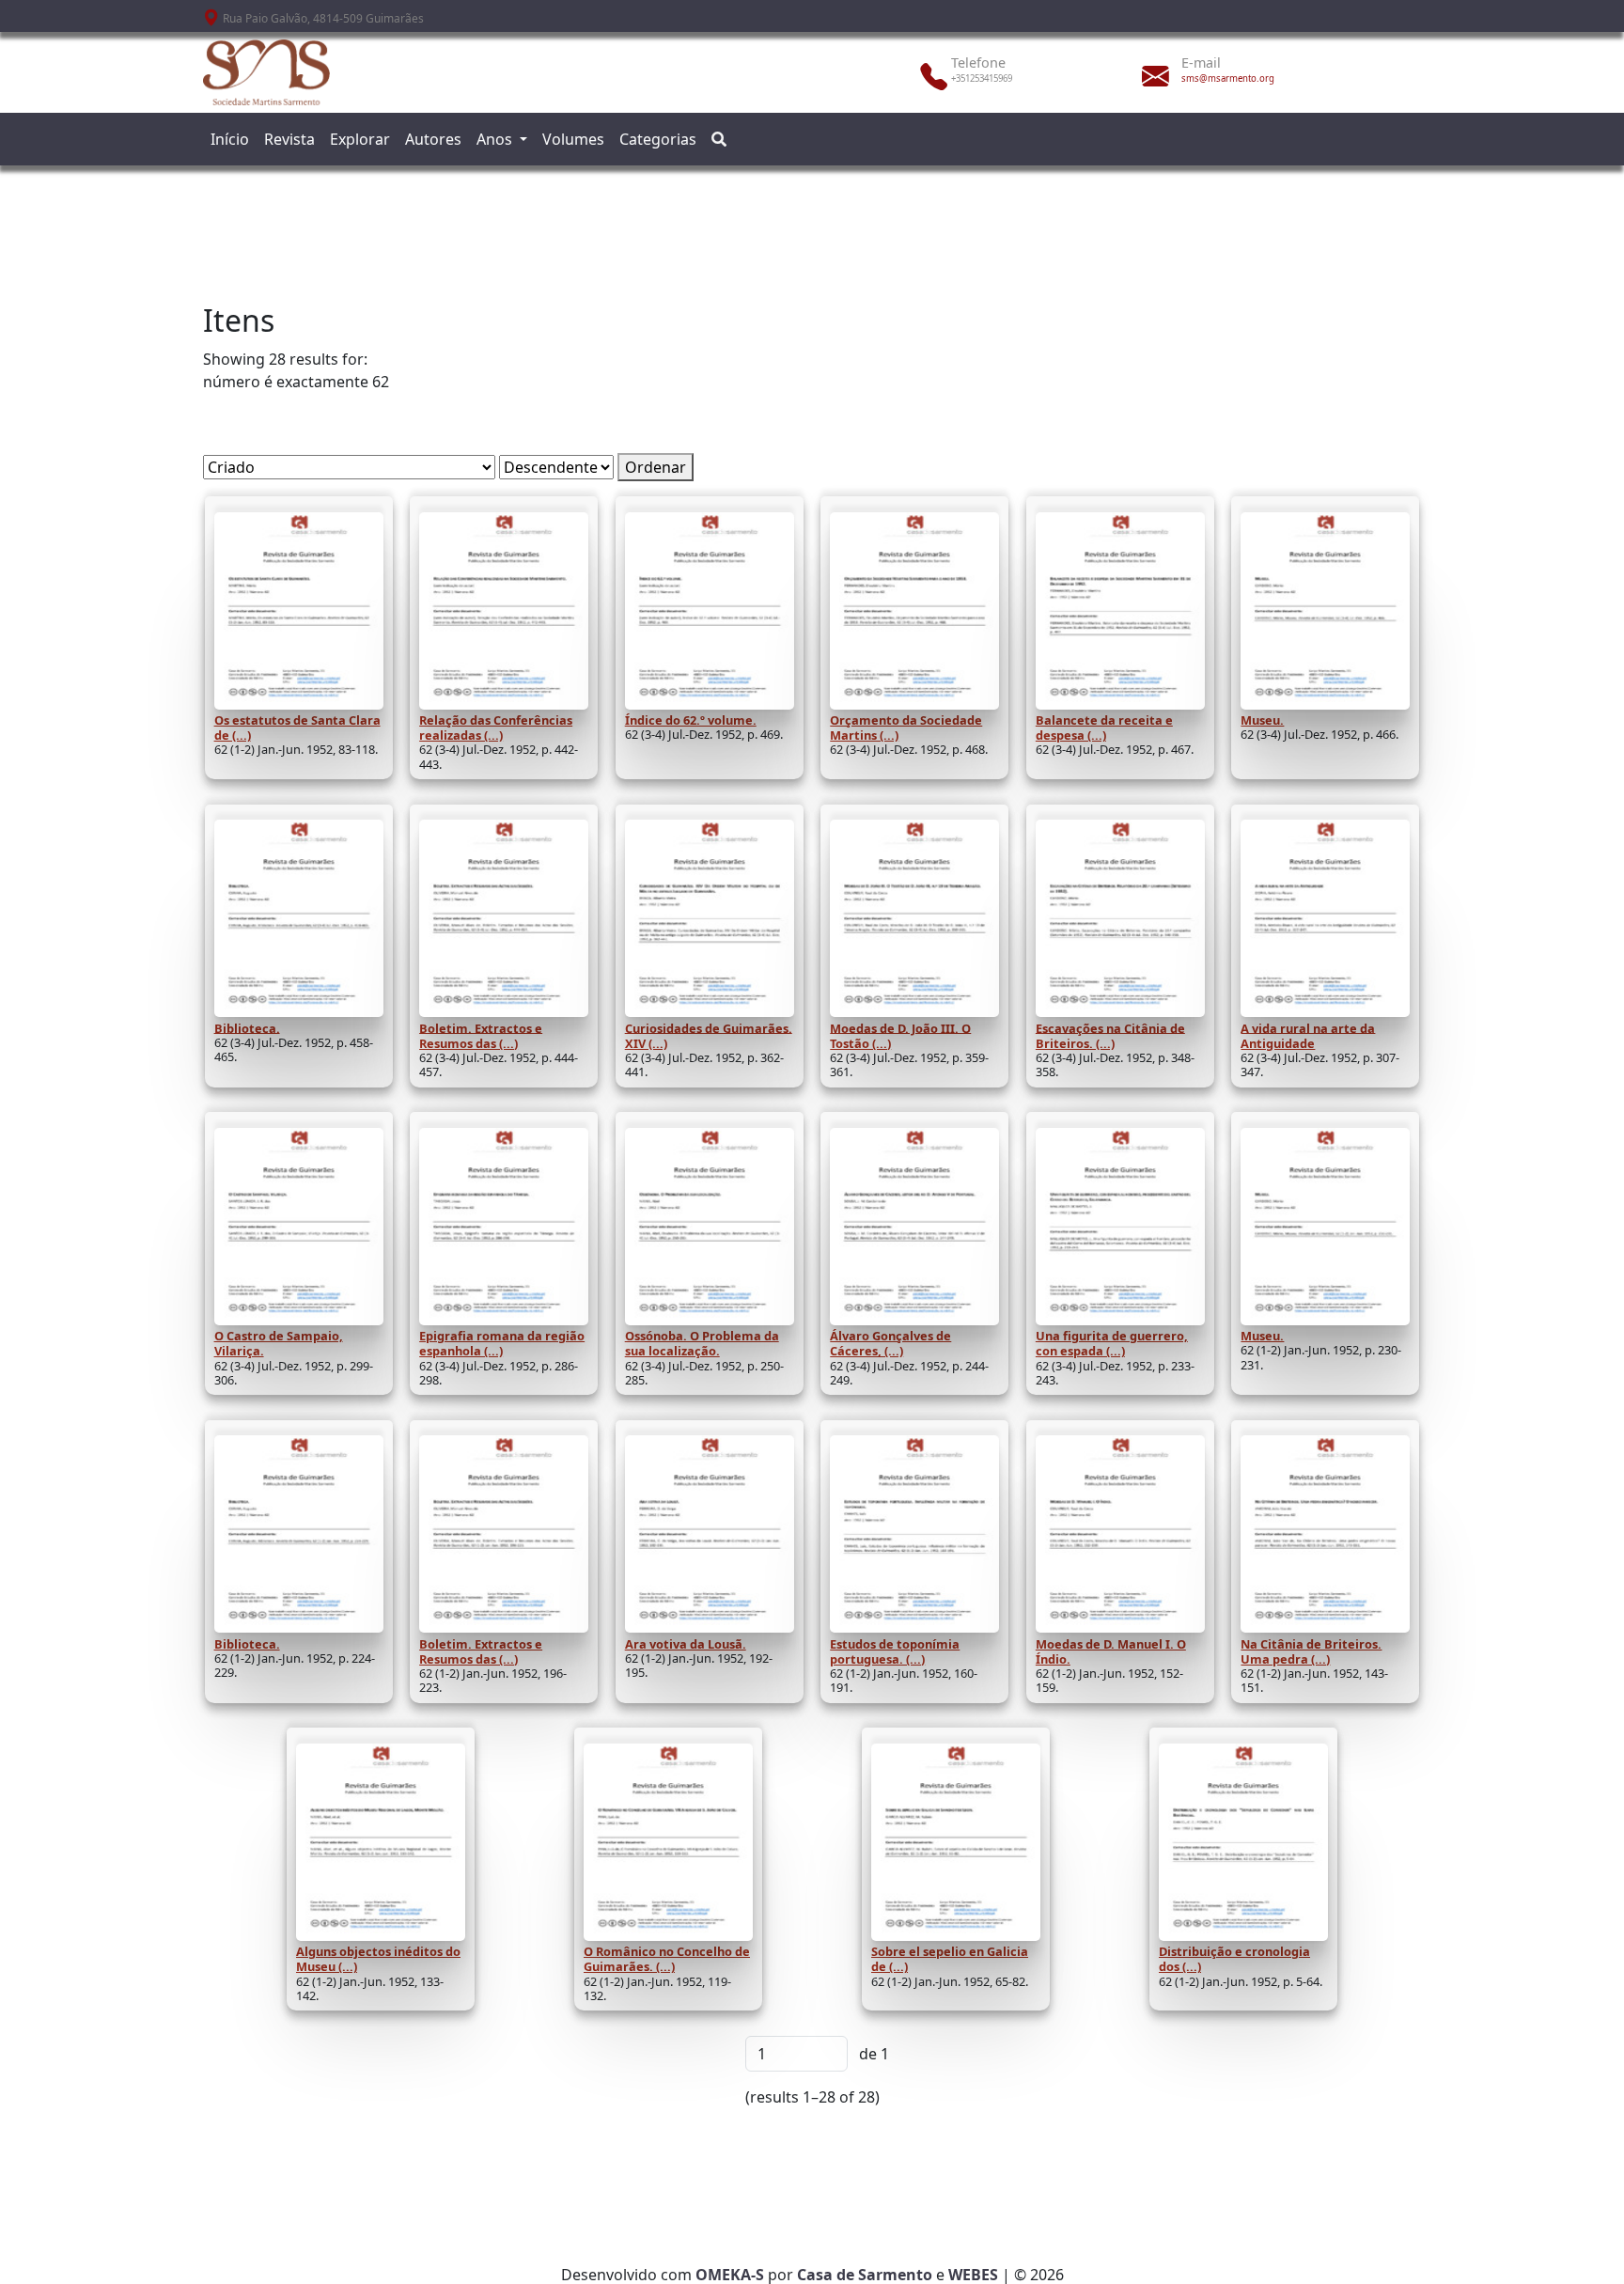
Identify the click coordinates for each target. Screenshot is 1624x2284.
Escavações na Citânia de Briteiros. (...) (1110, 1035)
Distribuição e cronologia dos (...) (1234, 1959)
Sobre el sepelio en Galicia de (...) (950, 1959)
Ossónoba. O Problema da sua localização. (702, 1343)
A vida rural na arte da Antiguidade (1308, 1035)
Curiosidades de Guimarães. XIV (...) (709, 1035)
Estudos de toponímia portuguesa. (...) (895, 1651)
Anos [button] (496, 139)
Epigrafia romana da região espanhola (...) (502, 1343)
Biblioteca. (247, 1027)
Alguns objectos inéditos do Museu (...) (378, 1959)
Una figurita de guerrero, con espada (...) (1112, 1343)
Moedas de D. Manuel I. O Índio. (1111, 1651)
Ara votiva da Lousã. (686, 1644)
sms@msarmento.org (1228, 78)
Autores (433, 139)
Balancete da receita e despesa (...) (1104, 727)
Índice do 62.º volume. (691, 720)
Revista (289, 139)
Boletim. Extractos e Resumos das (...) (481, 1035)
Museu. (1262, 720)
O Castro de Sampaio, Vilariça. (279, 1343)
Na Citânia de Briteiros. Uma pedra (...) (1311, 1651)
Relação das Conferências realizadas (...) (496, 727)
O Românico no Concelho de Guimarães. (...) (667, 1959)
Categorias (658, 139)
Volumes (573, 139)
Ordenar (656, 467)
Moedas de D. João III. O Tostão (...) (900, 1035)
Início (230, 139)
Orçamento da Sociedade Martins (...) (906, 727)
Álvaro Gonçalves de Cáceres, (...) (890, 1343)
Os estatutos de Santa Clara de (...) (297, 727)
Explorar (360, 139)
